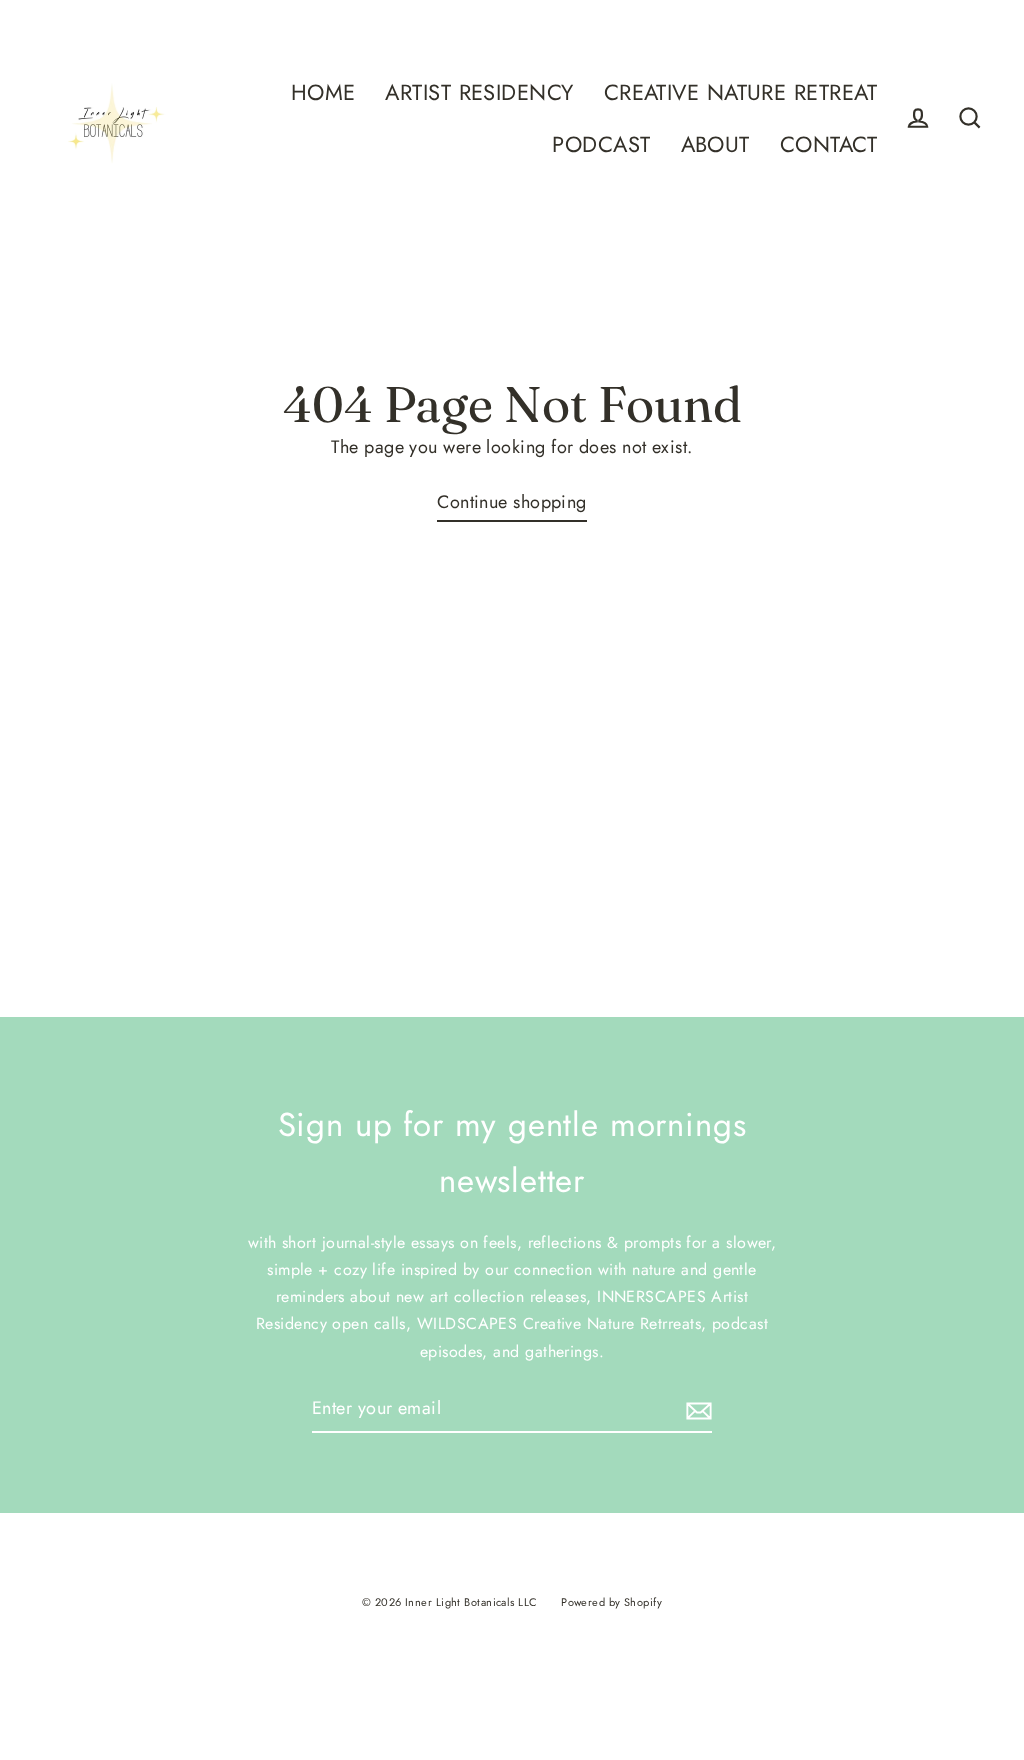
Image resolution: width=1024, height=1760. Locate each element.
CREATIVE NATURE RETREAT (740, 92)
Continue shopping (512, 502)
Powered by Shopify (611, 1602)
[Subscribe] (696, 1409)
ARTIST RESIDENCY (479, 92)
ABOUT (715, 144)
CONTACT (828, 144)
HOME (323, 92)
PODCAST (601, 144)
